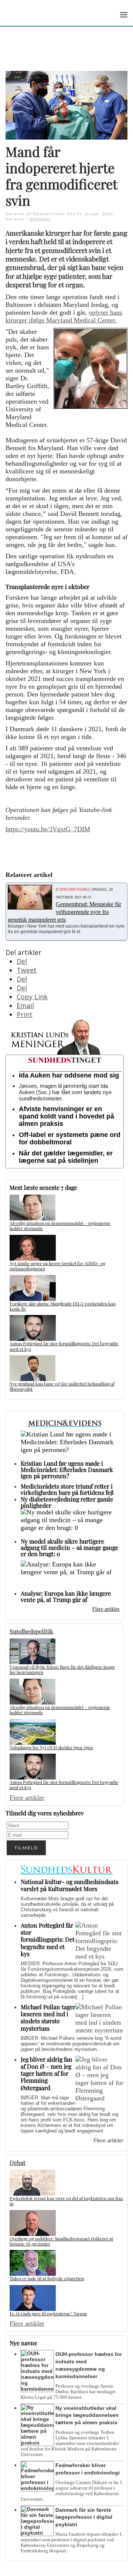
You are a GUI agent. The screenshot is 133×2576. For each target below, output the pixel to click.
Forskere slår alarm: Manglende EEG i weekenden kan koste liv (63, 1306)
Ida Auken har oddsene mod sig (69, 1075)
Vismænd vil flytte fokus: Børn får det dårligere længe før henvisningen (62, 1669)
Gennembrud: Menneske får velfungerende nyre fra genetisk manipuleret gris (64, 912)
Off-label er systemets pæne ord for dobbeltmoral (70, 1138)
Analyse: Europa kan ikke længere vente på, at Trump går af (66, 1596)
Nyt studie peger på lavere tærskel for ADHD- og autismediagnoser (57, 1266)
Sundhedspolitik (31, 1631)
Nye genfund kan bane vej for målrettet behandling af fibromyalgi (62, 1386)
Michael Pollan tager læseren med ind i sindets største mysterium (48, 2017)
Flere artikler (106, 1609)
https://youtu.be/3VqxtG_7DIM (48, 829)
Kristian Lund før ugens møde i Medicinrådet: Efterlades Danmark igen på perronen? (67, 1469)
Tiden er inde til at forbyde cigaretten (47, 2278)
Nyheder (40, 219)
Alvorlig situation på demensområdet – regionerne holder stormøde (60, 1226)
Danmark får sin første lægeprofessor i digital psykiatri (84, 2517)
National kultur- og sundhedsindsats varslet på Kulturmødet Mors (69, 1885)
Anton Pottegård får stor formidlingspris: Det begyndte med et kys (64, 1346)
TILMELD (26, 1848)
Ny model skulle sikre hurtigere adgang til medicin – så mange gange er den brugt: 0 (69, 1547)
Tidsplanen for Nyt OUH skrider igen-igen (51, 1747)
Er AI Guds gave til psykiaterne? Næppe (48, 2313)
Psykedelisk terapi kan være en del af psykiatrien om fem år (66, 2201)
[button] (124, 15)
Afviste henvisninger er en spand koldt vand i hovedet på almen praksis (66, 1116)
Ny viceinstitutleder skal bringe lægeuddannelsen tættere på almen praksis (87, 2415)
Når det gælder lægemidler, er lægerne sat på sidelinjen (66, 1157)
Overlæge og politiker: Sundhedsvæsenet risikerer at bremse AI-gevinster (61, 2241)
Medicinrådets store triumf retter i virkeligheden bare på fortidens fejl (67, 1489)
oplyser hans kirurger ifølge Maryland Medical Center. (64, 316)
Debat (18, 2163)
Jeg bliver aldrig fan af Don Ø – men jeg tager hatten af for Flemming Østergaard (47, 2073)
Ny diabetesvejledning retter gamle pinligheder (67, 1502)
